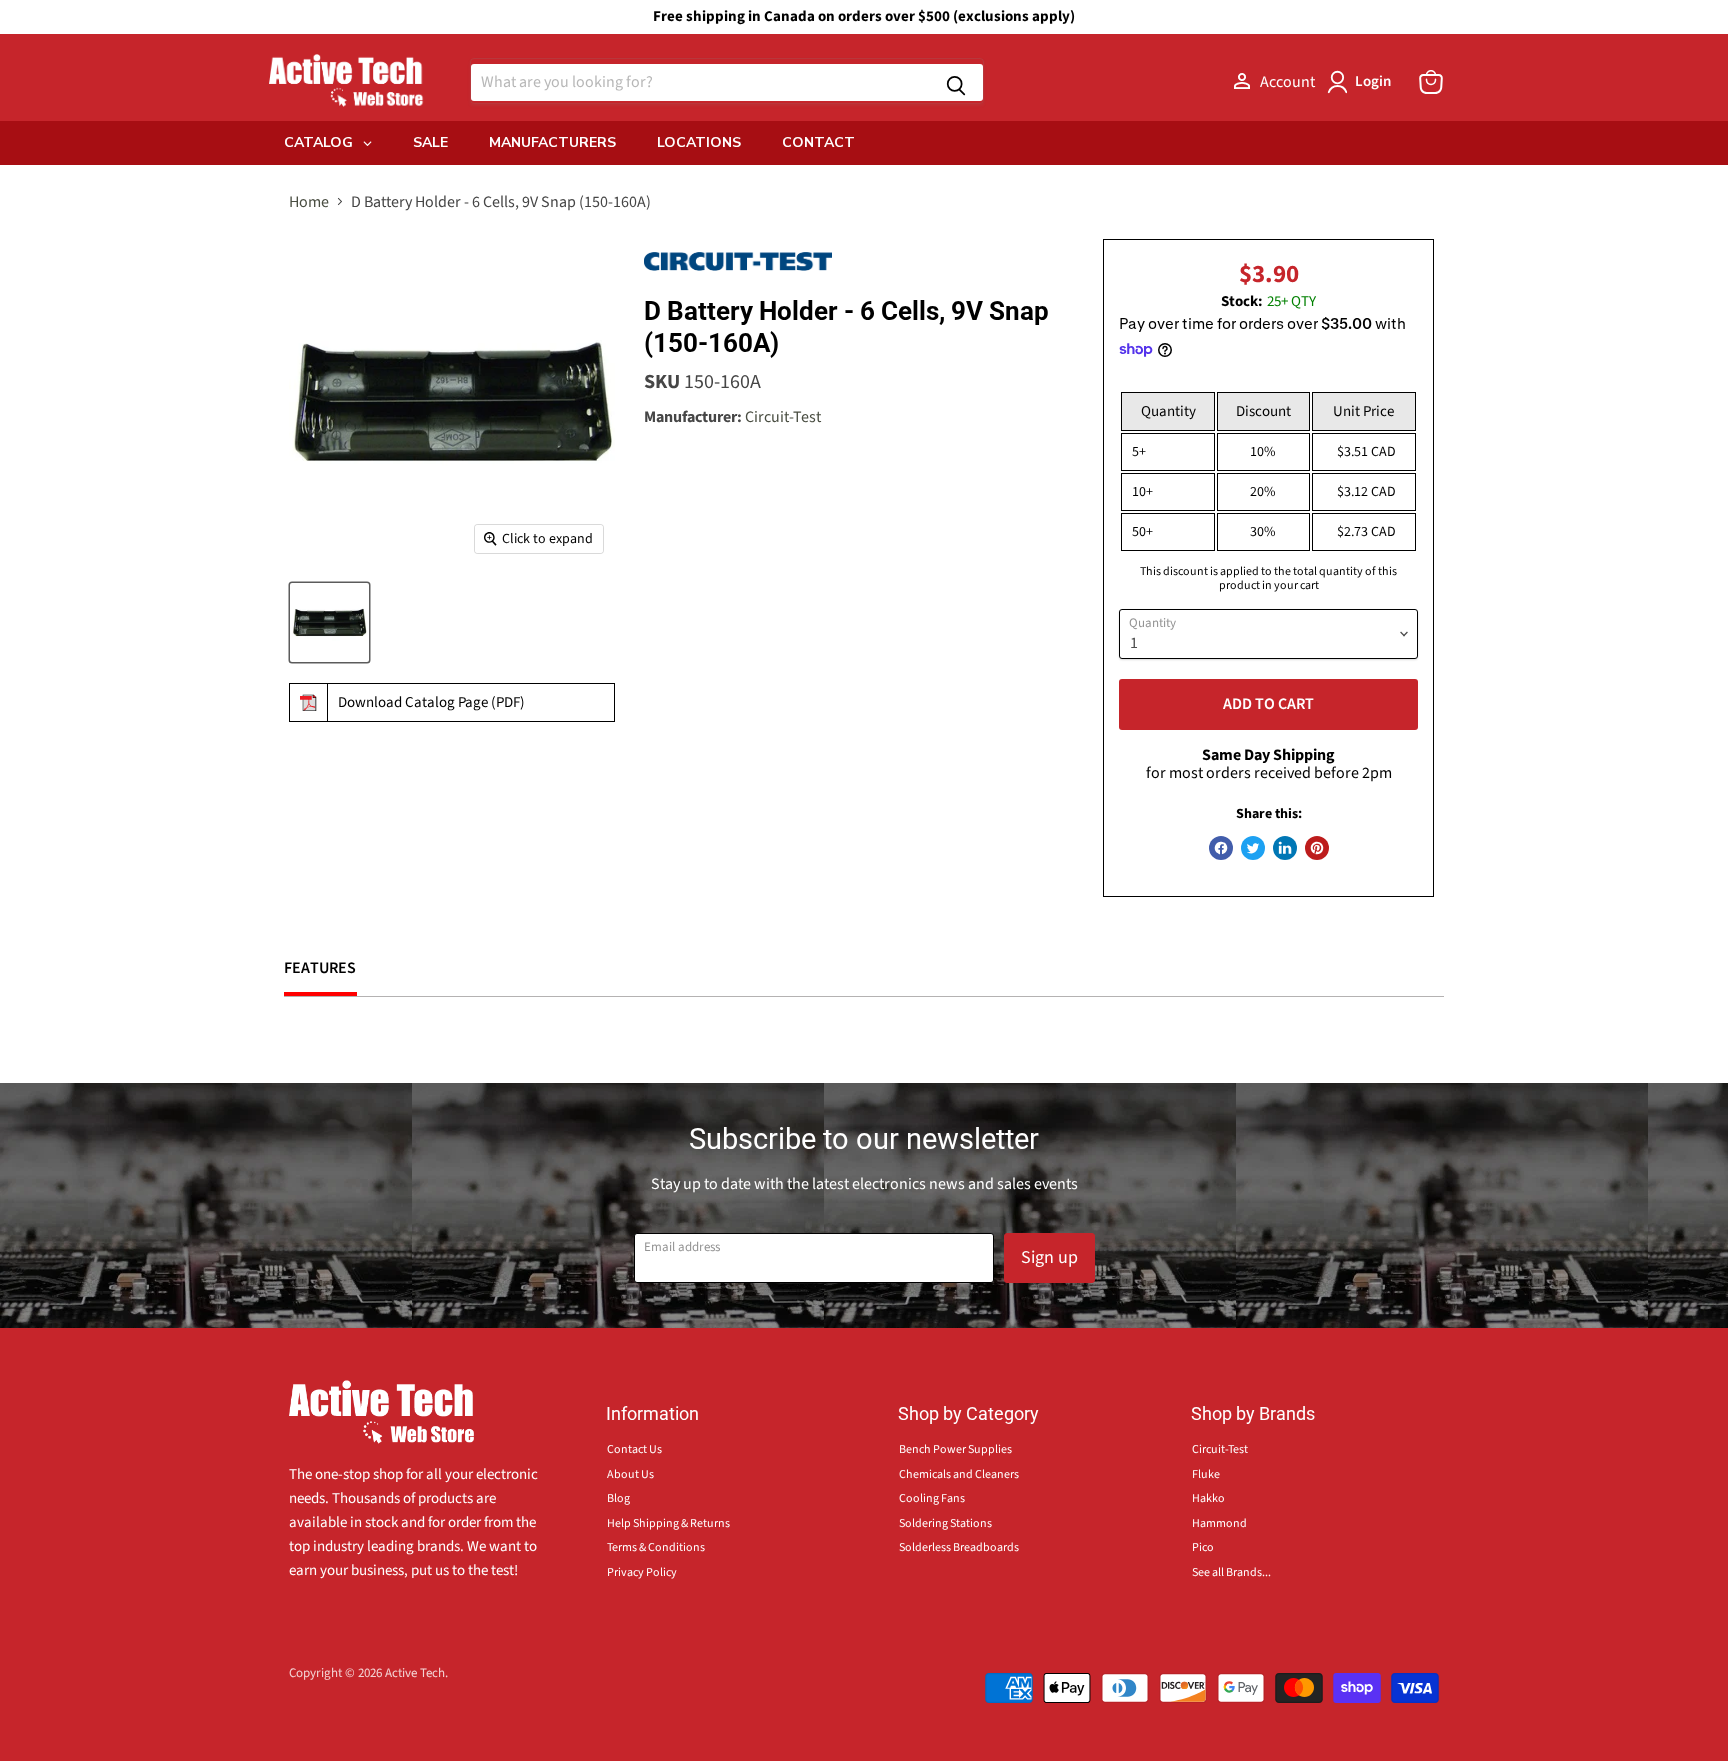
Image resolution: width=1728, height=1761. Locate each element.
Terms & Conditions (656, 1547)
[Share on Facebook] (1221, 848)
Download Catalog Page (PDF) (431, 702)
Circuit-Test (783, 417)
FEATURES (320, 968)
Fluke (1206, 1474)
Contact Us (634, 1449)
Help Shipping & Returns (668, 1523)
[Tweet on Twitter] (1253, 848)
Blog (618, 1498)
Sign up (1049, 1257)
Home (309, 202)
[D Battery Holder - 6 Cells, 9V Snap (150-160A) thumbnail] (329, 622)
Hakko (1208, 1498)
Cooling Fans (932, 1498)
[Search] (956, 82)
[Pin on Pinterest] (1317, 848)
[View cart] (1431, 82)
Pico (1203, 1547)
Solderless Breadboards (959, 1547)
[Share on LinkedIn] (1285, 848)
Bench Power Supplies (955, 1449)
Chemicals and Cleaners (959, 1474)
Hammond (1219, 1523)
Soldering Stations (945, 1523)
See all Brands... (1231, 1572)
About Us (630, 1474)
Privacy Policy (642, 1572)
